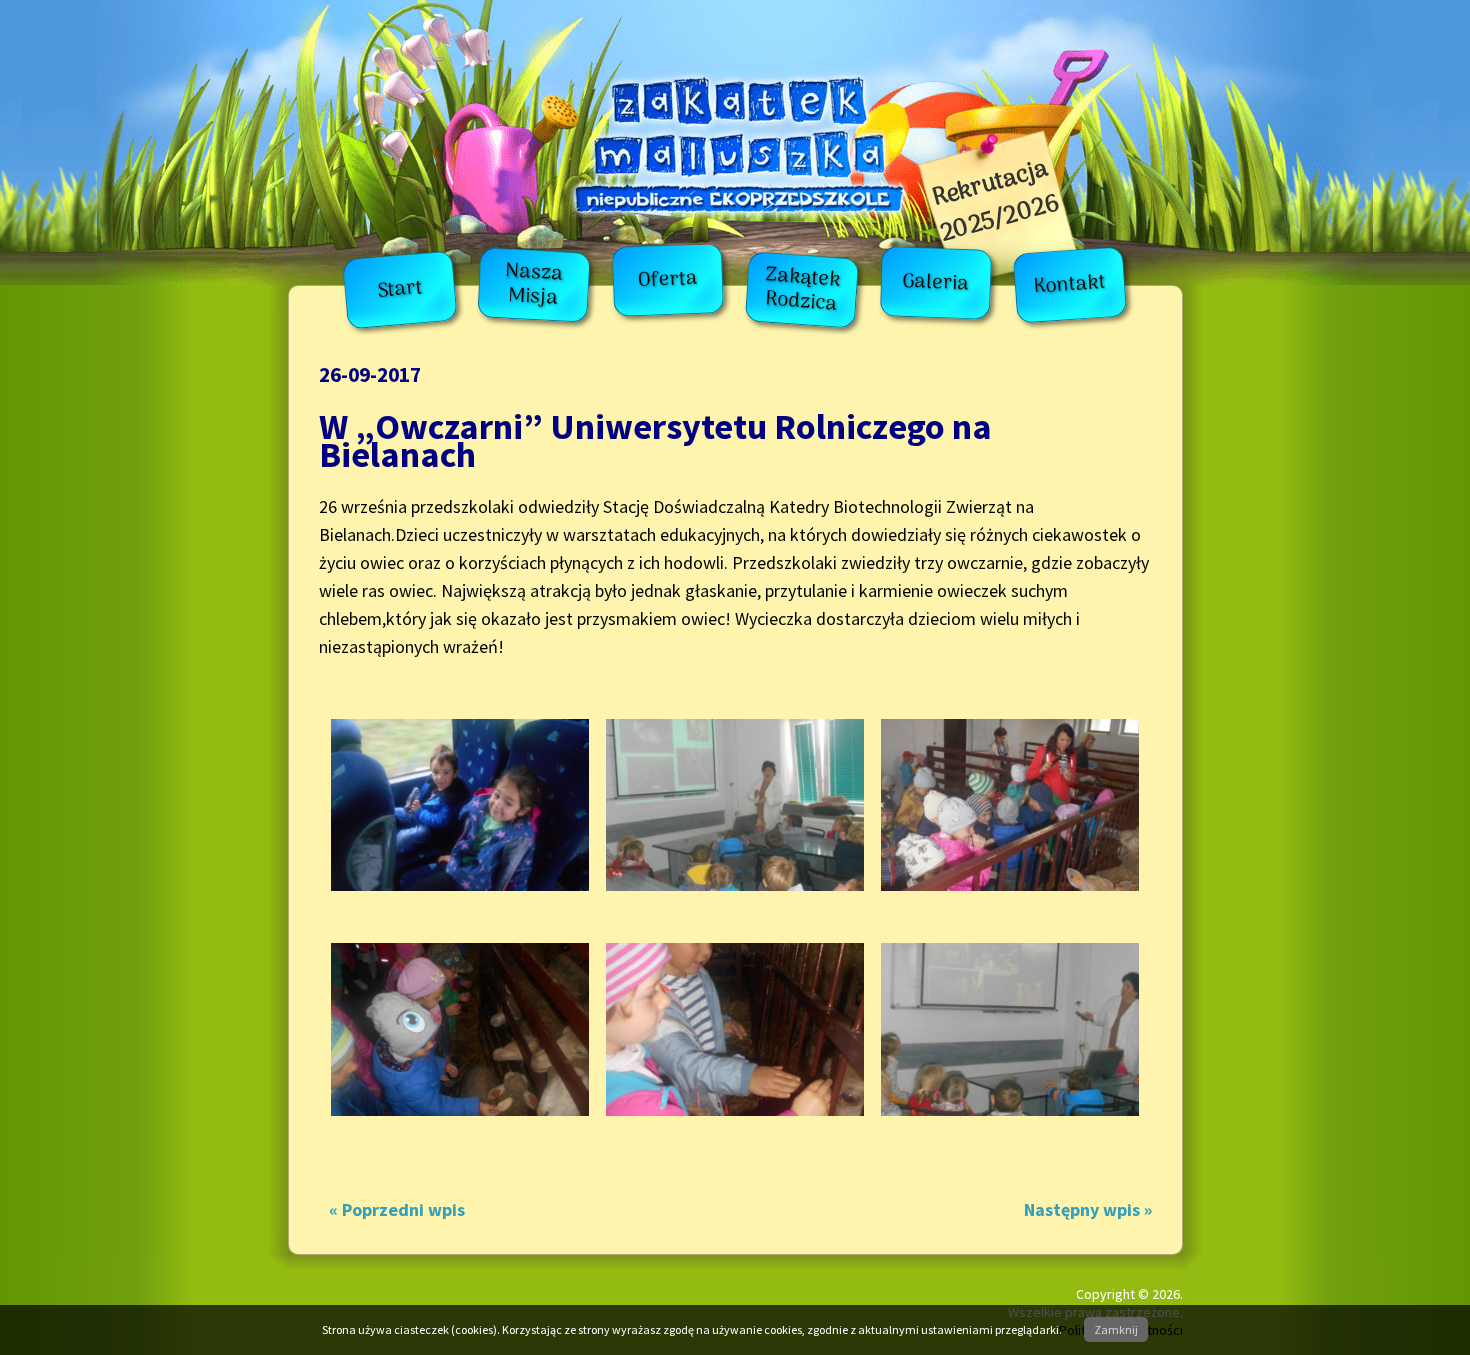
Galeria (936, 283)
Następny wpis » (1088, 1209)
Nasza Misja (535, 285)
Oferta (667, 280)
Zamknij (1116, 1329)
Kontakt (1070, 285)
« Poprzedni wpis (397, 1209)
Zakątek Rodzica (802, 289)
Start (400, 290)
